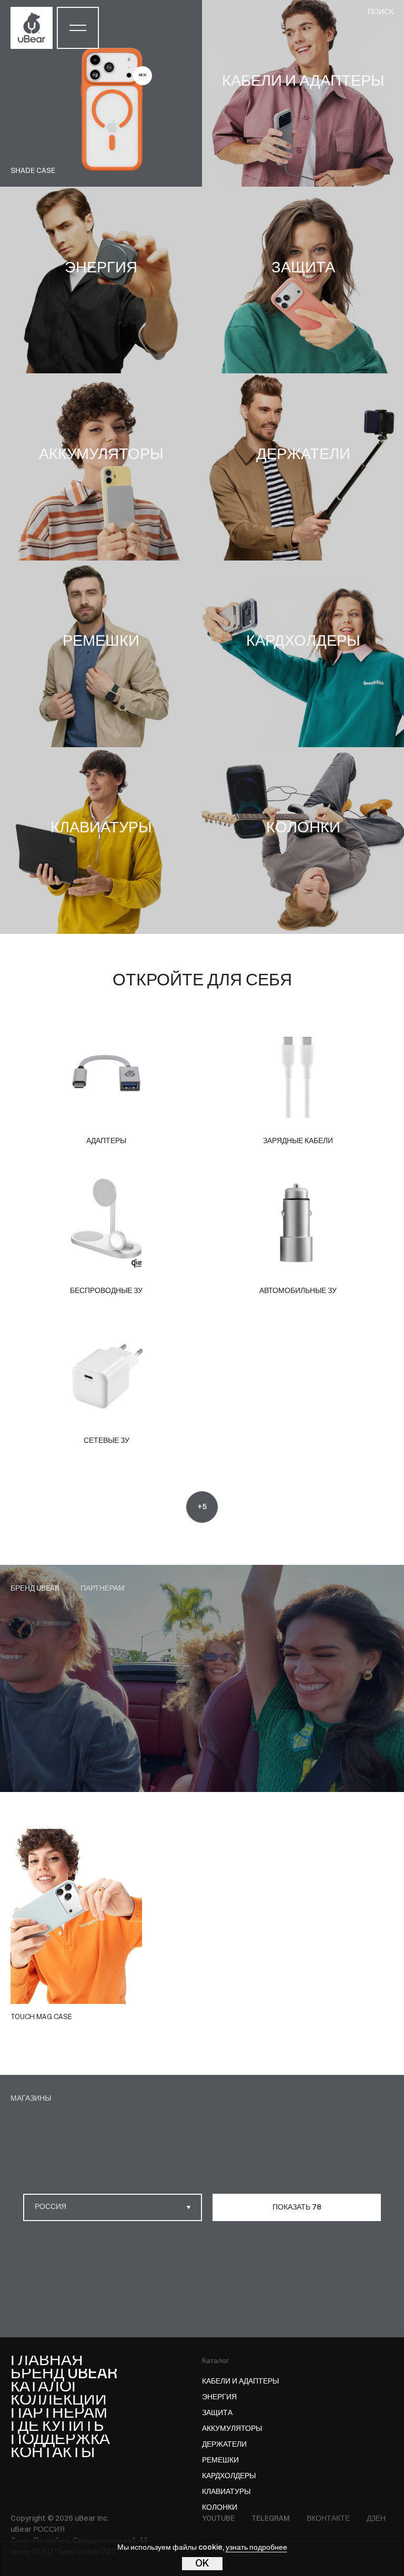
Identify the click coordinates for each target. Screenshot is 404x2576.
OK (202, 2564)
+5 (202, 1507)
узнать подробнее (256, 2548)
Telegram (271, 2519)
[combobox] (113, 2207)
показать (297, 2208)
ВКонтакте (328, 2519)
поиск (381, 12)
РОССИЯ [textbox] (50, 2207)
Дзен (376, 2519)
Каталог (215, 2361)
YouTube (218, 2519)
